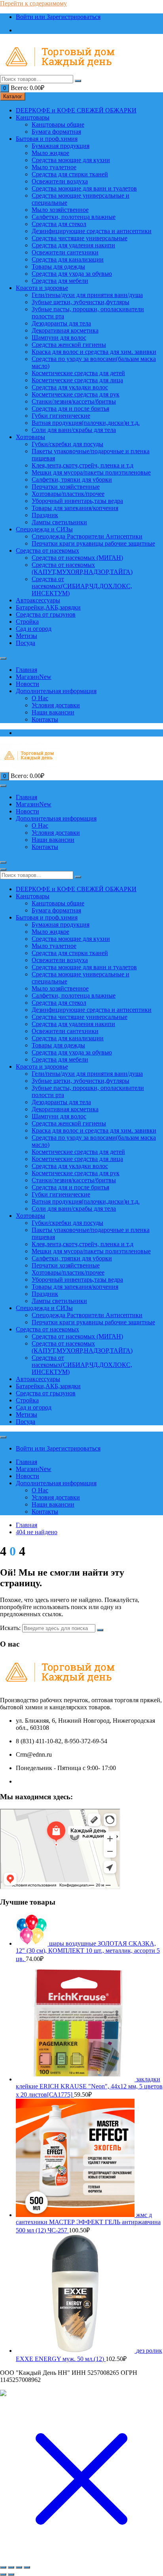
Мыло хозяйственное (60, 210)
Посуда (26, 643)
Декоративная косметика (65, 330)
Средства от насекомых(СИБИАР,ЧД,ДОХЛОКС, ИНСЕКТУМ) (82, 586)
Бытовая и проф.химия (47, 139)
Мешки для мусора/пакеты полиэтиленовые (91, 472)
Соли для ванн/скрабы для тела (74, 430)
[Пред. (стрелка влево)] (3, 2574)
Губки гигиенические (61, 416)
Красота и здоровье (42, 288)
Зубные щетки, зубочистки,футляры (81, 302)
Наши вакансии (53, 712)
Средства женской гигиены (69, 345)
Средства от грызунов (46, 614)
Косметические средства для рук (76, 394)
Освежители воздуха (60, 181)
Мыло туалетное (54, 167)
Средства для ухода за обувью (72, 274)
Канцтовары (33, 117)
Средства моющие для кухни (71, 160)
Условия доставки (56, 705)
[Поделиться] (19, 2567)
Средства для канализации (68, 259)
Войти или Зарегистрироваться (58, 17)
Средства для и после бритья (70, 408)
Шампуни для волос (59, 337)
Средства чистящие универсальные (80, 238)
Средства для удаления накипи (73, 245)
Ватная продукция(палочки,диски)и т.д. (86, 423)
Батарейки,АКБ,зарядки (48, 607)
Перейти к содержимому (33, 3)
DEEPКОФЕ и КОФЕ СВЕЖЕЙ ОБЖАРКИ (76, 110)
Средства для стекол (59, 224)
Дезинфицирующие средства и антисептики (92, 231)
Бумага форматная (56, 132)
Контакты (45, 719)
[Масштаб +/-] (3, 2567)
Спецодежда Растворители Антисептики (87, 536)
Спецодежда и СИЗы (44, 529)
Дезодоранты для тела (61, 323)
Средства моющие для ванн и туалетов (84, 188)
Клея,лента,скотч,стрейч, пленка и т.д (82, 465)
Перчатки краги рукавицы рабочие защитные (93, 543)
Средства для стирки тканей (70, 174)
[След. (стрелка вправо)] (11, 2574)
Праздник (45, 515)
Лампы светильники (59, 522)
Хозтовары (30, 437)
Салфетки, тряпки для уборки (72, 479)
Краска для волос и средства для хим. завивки (94, 352)
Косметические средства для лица (77, 380)
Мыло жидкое (50, 153)
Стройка (27, 622)
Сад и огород (34, 629)
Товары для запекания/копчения (75, 508)
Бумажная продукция (61, 146)
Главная (27, 670)
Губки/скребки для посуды (67, 444)
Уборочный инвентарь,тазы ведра (77, 501)
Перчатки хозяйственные (66, 487)
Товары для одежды (58, 266)
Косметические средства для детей (78, 373)
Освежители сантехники (65, 252)
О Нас (40, 698)
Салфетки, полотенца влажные (74, 217)
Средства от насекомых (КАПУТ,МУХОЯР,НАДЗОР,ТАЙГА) (82, 568)
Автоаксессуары (38, 600)
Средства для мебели (60, 281)
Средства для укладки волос (70, 387)
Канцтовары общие (58, 124)
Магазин (34, 677)
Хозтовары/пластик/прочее (68, 494)
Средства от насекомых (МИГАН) (77, 558)
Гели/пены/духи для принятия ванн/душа (87, 295)
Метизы (27, 636)
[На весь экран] (11, 2567)
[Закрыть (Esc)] (27, 2567)
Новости (27, 684)
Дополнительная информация (56, 691)
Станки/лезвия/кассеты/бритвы (74, 401)
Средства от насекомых (47, 551)
